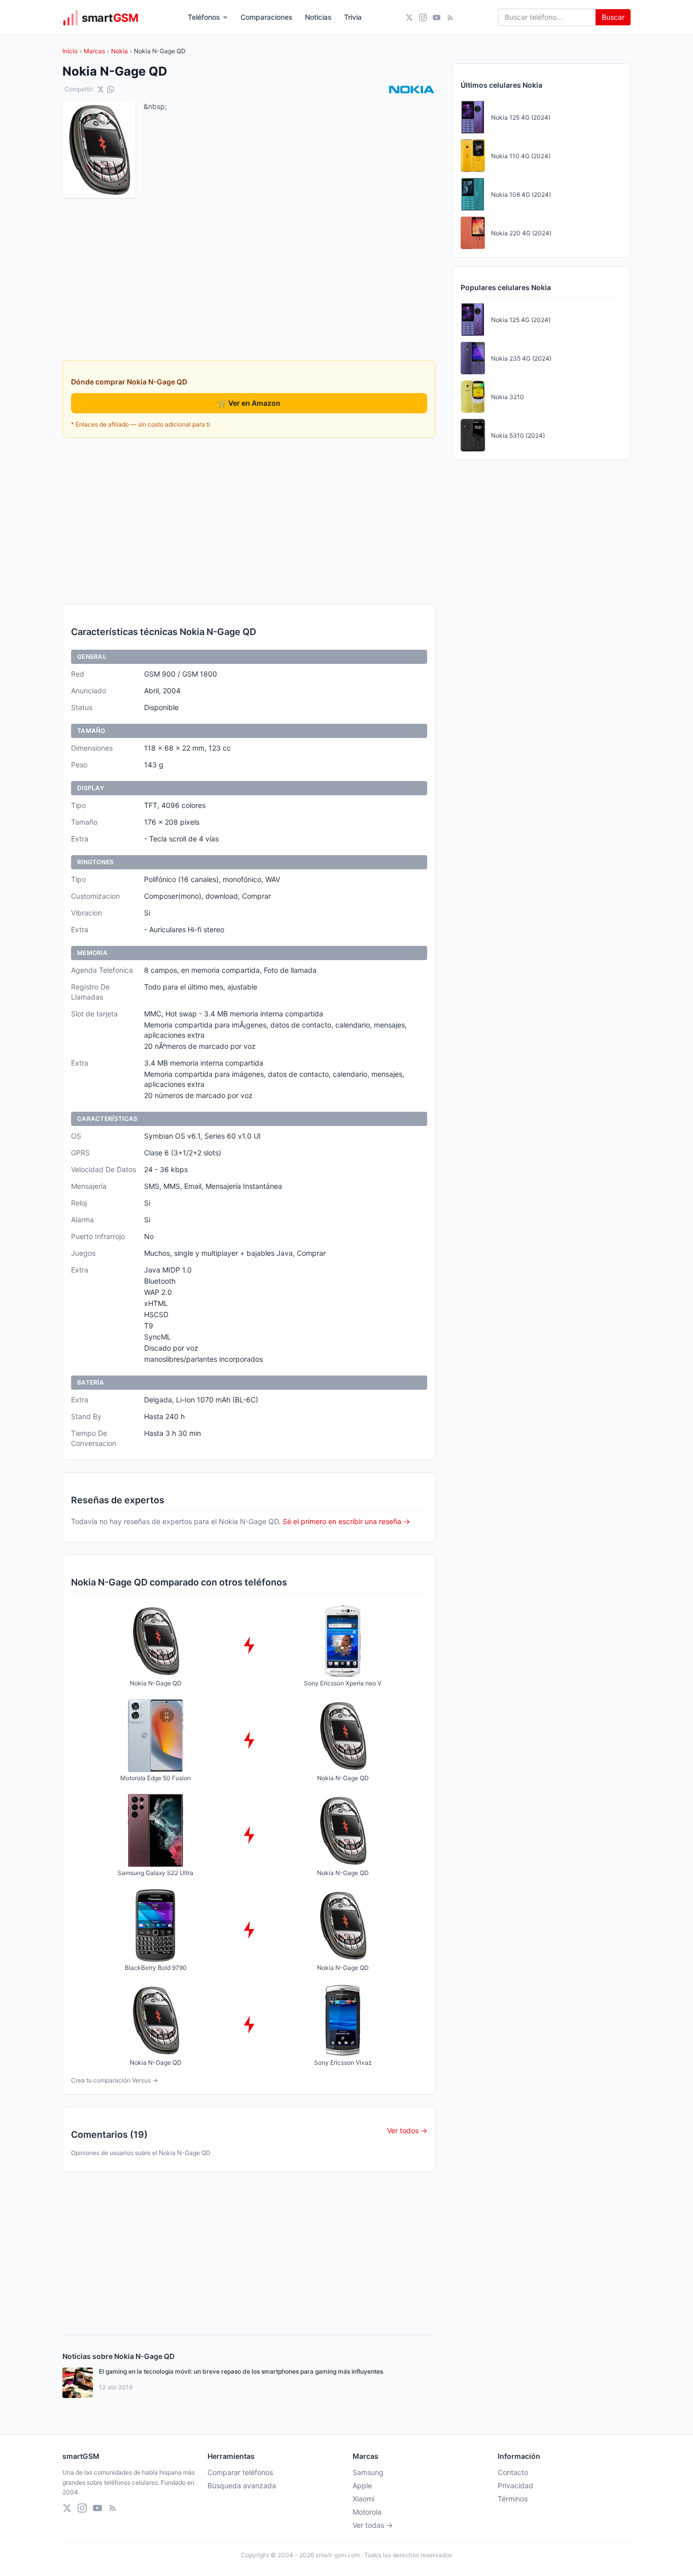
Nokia (119, 51)
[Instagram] (423, 17)
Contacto (513, 2472)
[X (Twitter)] (409, 17)
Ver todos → (407, 2130)
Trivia (353, 17)
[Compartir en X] (100, 89)
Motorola (367, 2512)
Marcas (94, 51)
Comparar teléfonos (240, 2472)
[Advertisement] (249, 521)
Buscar (613, 17)
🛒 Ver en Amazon (249, 403)
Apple (362, 2485)
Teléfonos (204, 17)
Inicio (70, 51)
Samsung (368, 2472)
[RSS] (450, 17)
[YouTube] (437, 17)
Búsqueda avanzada (242, 2485)
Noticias (318, 17)
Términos (513, 2499)
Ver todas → (373, 2525)
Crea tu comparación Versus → (114, 2080)
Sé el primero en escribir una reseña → (346, 1521)
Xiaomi (363, 2499)
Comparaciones (267, 17)
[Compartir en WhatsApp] (111, 89)
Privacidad (515, 2485)
